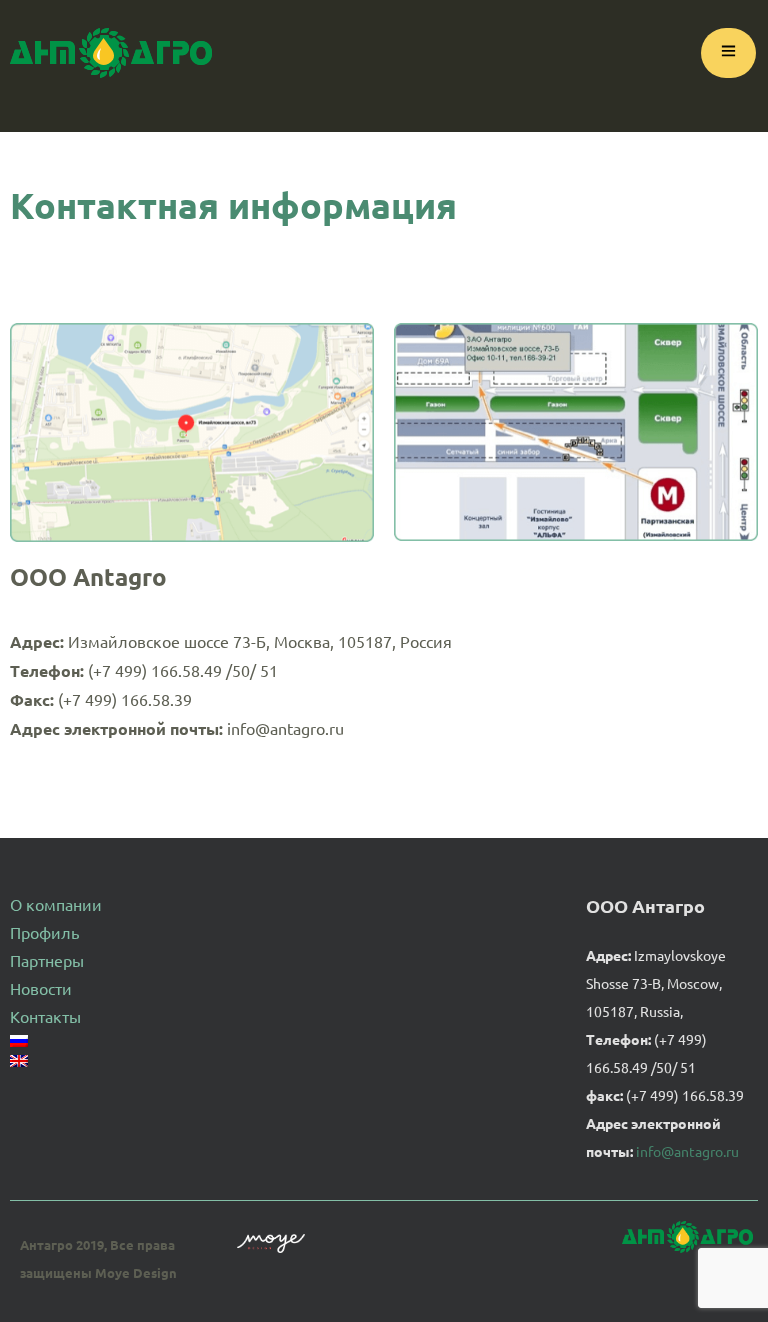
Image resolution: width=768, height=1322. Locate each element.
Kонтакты (45, 1016)
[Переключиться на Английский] (46, 1061)
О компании (56, 904)
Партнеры (47, 960)
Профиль (44, 932)
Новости (41, 988)
